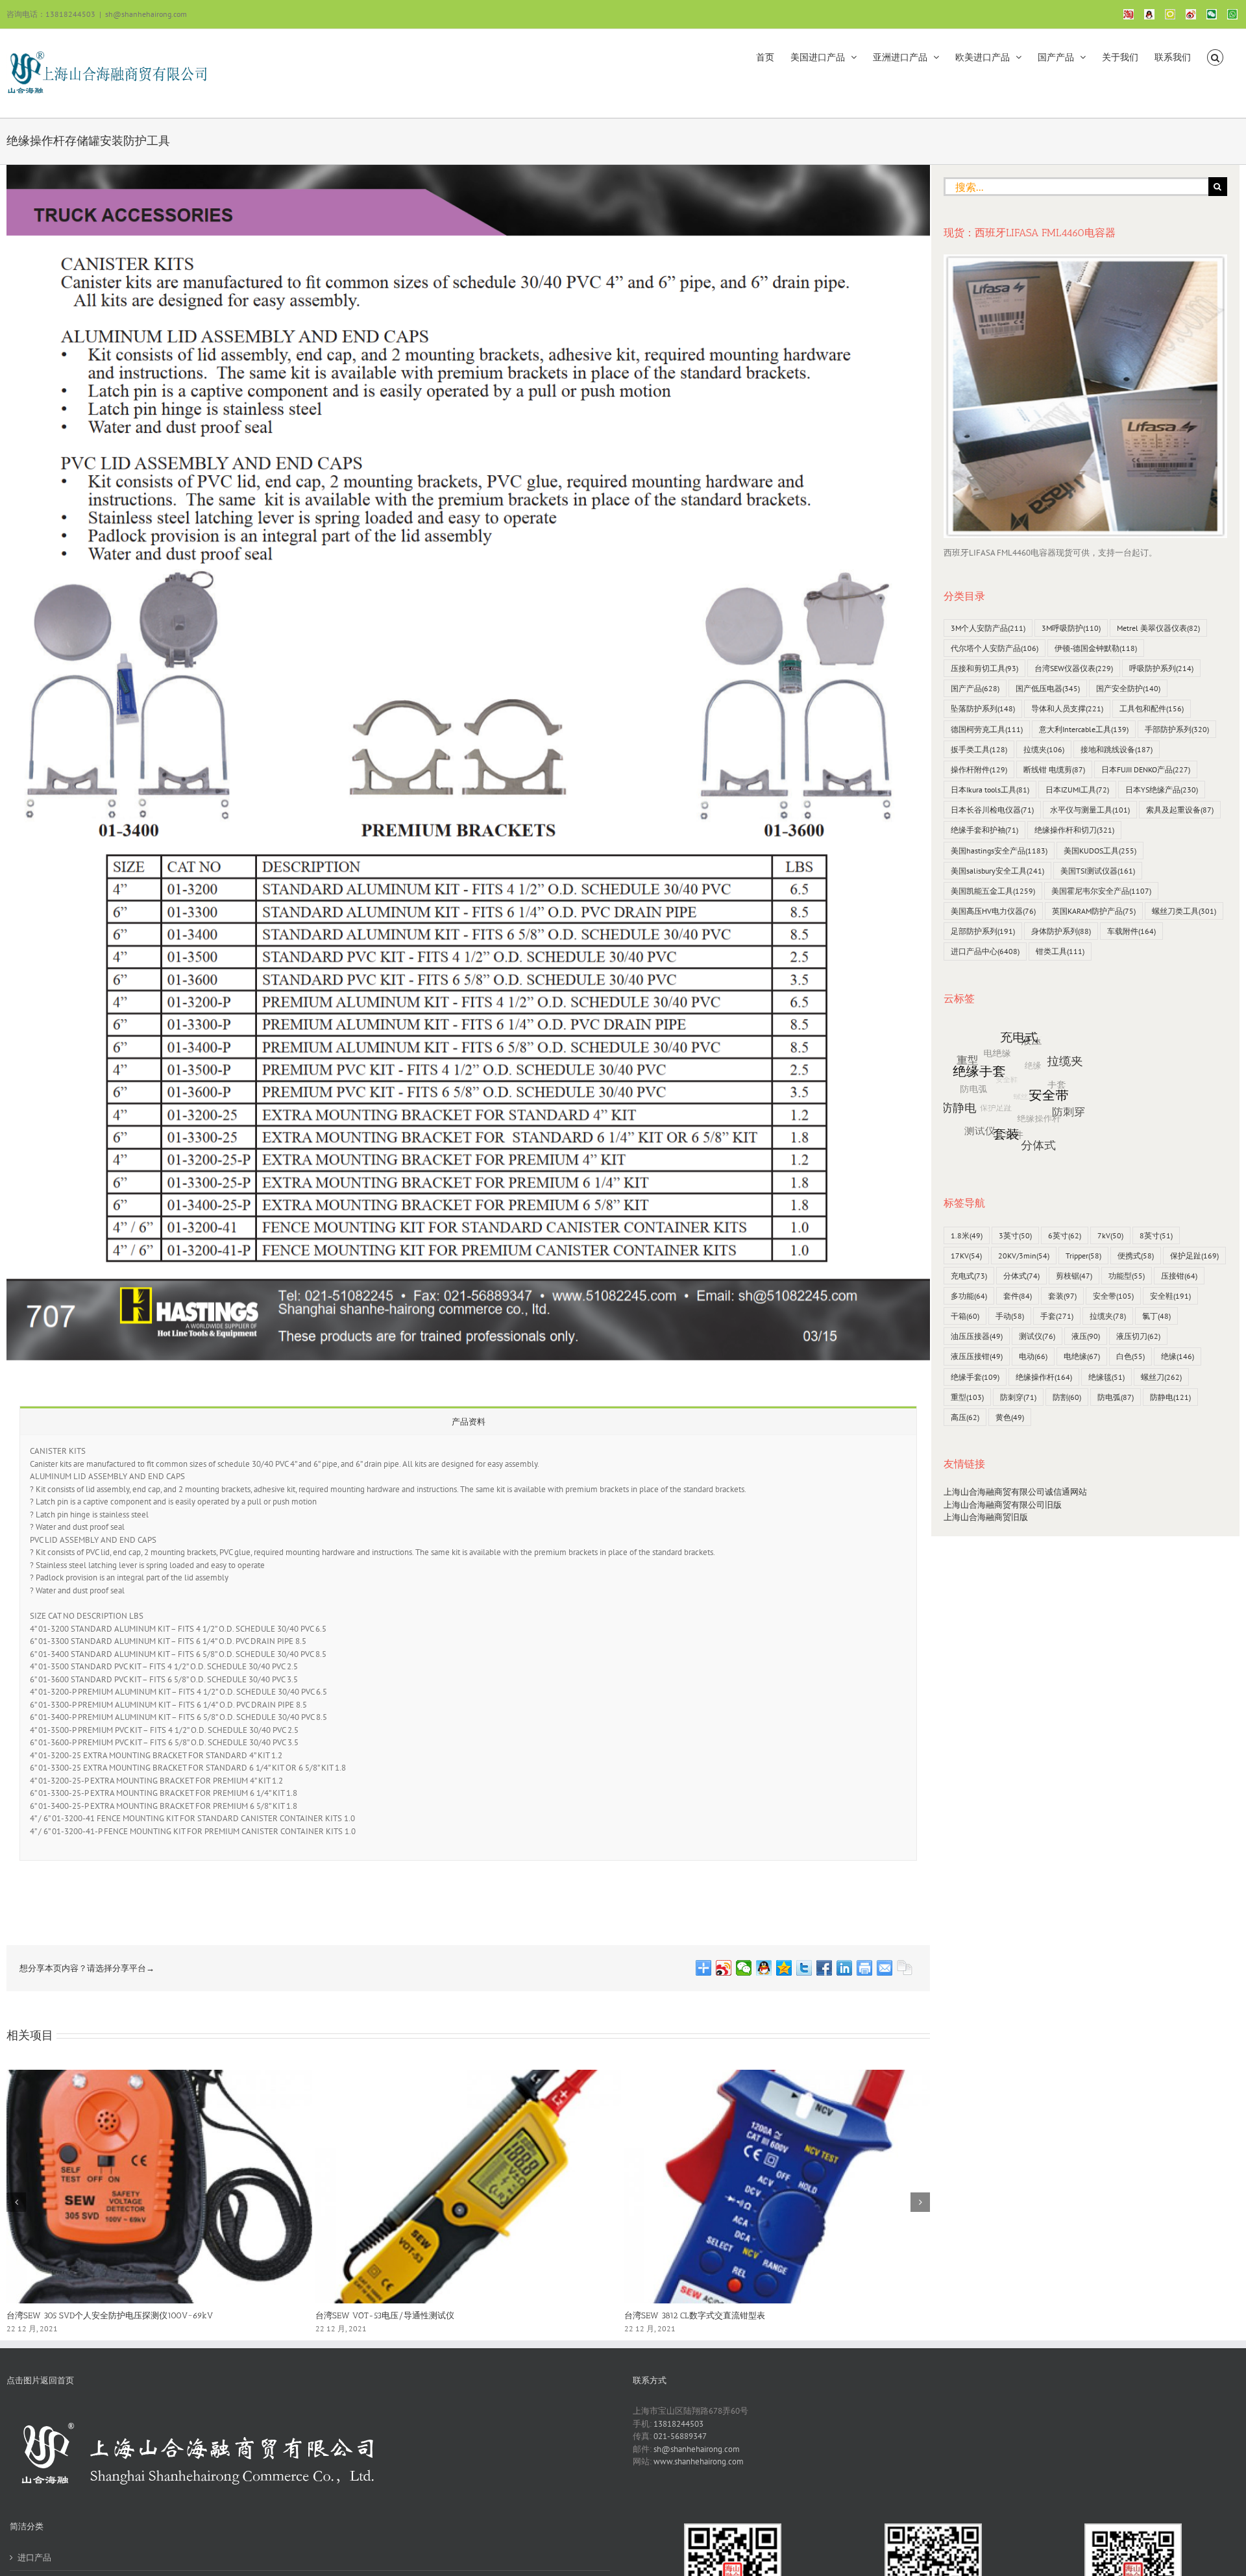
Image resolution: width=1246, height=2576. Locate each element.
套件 (1018, 1296)
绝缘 (1178, 1356)
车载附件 (1131, 931)
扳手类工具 (979, 749)
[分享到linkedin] (845, 1968)
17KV (966, 1256)
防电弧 (1116, 1397)
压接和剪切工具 (984, 668)
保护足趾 (1194, 1256)
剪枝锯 (1074, 1276)
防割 (1067, 1397)
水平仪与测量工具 (1090, 810)
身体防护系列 (1061, 931)
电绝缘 (1082, 1356)
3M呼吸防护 (1071, 628)
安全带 (1113, 1296)
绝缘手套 (975, 1377)
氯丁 (1156, 1316)
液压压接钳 (977, 1356)
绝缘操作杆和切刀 (1074, 830)
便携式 (1136, 1256)
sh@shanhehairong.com (146, 14)
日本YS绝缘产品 (1162, 790)
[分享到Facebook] (825, 1968)
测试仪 (1037, 1336)
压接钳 (1179, 1276)
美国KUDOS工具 (1100, 851)
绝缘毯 (1106, 1377)
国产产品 (975, 688)
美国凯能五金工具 (993, 891)
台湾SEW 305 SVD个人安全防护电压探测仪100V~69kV (110, 2315)
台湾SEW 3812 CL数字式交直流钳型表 (695, 2315)
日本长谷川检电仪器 (992, 810)
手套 (1057, 1316)
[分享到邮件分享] (885, 1968)
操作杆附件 (979, 769)
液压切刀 (1138, 1336)
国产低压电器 (1048, 688)
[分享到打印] (865, 1968)
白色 (1130, 1356)
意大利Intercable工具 (1084, 729)
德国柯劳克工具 (987, 729)
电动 (1033, 1356)
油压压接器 (977, 1336)
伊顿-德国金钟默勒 (1096, 648)
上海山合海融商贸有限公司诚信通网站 (1015, 1492)
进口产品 (34, 2558)
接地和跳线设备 (1117, 749)
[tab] (468, 1421)
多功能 (969, 1296)
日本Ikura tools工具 (990, 790)
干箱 (965, 1316)
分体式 (1021, 1276)
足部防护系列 (983, 931)
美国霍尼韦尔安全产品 (1101, 891)
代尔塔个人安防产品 (995, 648)
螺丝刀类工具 (1184, 911)
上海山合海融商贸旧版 (986, 1517)
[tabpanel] (468, 1648)
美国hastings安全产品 (999, 851)
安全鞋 (1170, 1296)
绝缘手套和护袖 (984, 830)
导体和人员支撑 (1067, 708)
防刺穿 (1018, 1397)
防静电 (1170, 1397)
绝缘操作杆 (1044, 1377)
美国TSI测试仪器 (1098, 871)
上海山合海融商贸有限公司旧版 (1003, 1505)
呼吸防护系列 (1161, 668)
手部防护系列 (1177, 729)
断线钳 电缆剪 (1054, 769)
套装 (1062, 1296)
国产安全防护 (1128, 688)
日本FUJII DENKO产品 (1146, 769)
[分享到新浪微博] (724, 1968)
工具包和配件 (1152, 708)
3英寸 (1015, 1235)
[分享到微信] (744, 1968)
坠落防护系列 (983, 708)
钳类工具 (1060, 951)
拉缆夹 (1044, 749)
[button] (1215, 56)
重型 (967, 1397)
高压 (965, 1417)
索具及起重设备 (1180, 810)
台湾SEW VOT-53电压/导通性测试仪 (385, 2315)
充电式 (969, 1276)
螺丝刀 (1161, 1377)
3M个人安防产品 (988, 628)
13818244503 (678, 2424)
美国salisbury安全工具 (997, 871)
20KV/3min (1024, 1256)
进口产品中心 (985, 951)
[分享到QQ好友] (764, 1968)
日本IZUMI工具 (1077, 790)
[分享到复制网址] (905, 1968)
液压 (1086, 1336)
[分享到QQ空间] (784, 1968)
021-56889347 (680, 2436)
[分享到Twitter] (804, 1968)
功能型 (1127, 1276)
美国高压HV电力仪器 (993, 911)
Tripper (1083, 1256)
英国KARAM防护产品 (1094, 911)
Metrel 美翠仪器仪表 (1158, 628)
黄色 (1010, 1417)
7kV (1110, 1235)
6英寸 (1065, 1235)
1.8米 (967, 1235)
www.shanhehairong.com (699, 2461)
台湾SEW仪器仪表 (1074, 668)
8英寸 (1156, 1235)
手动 (1010, 1316)
